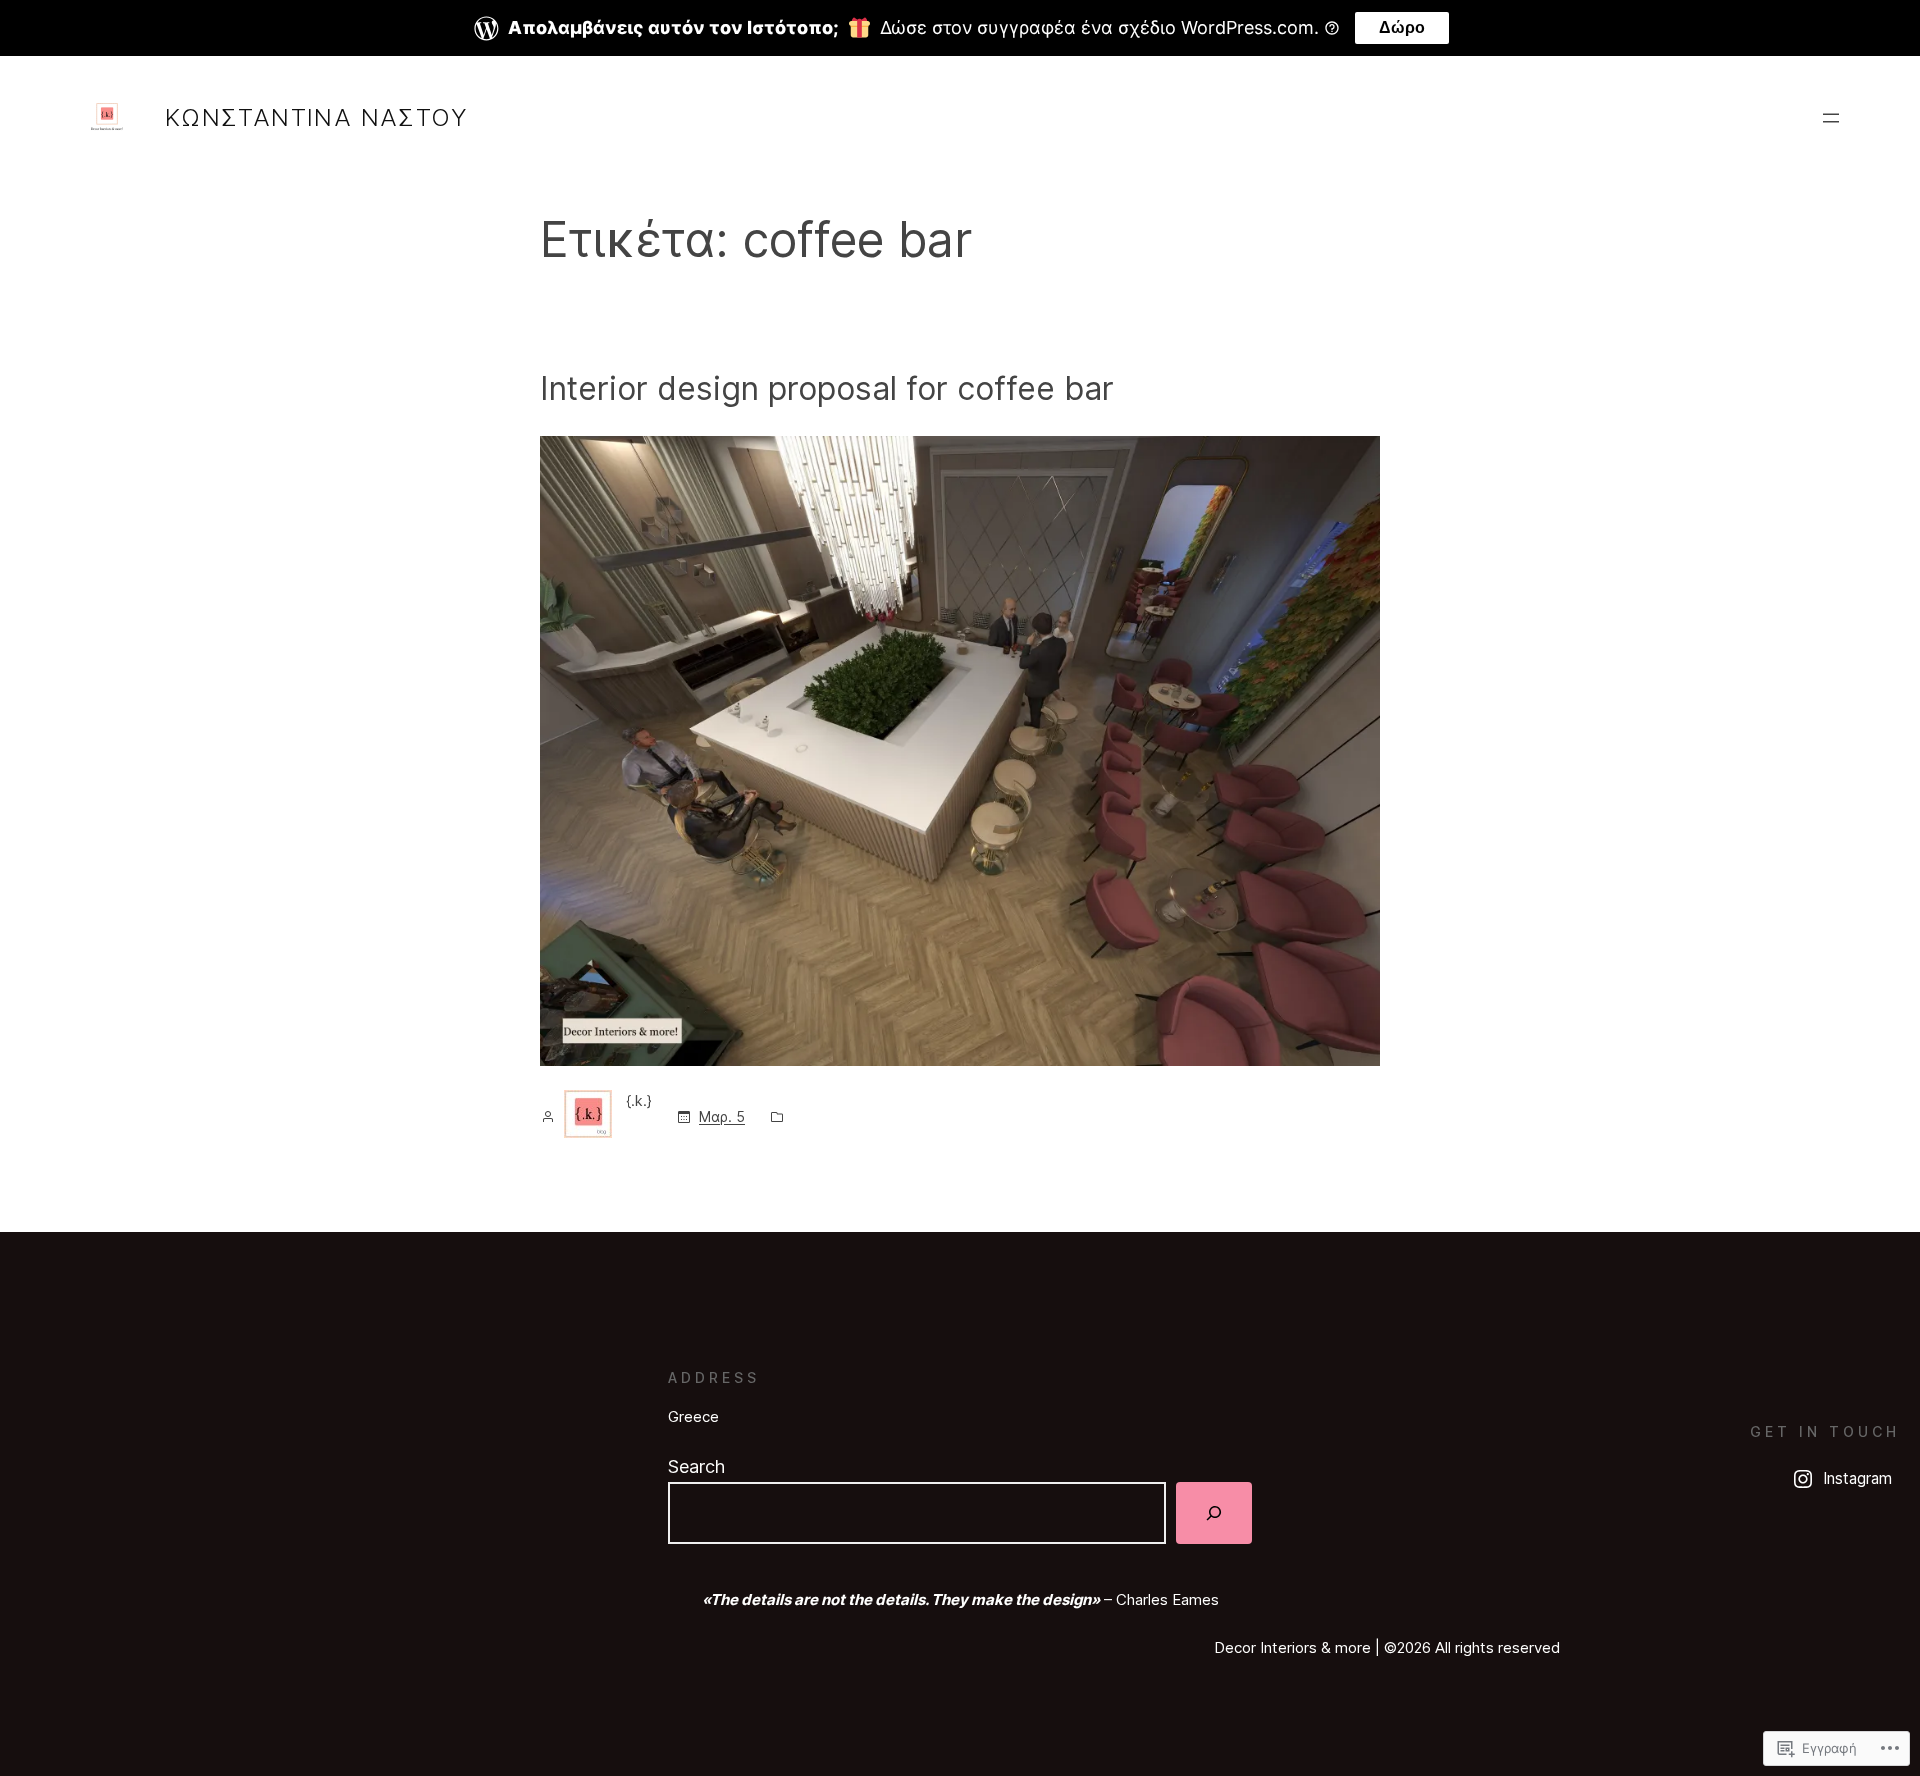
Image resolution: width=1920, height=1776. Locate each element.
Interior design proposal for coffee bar (827, 388)
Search (696, 1466)
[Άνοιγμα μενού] (1831, 118)
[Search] (1214, 1513)
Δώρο (1402, 27)
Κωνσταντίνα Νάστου (316, 117)
